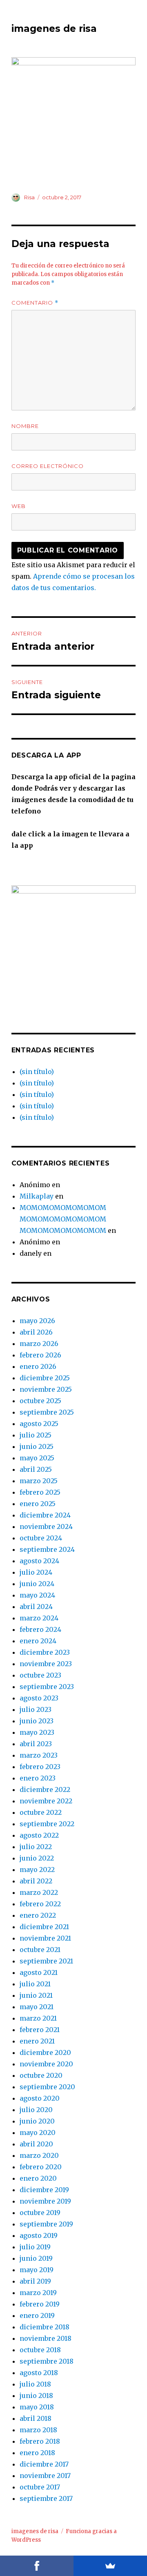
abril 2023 (36, 1744)
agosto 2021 (39, 1972)
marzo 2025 (39, 1481)
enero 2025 (38, 1504)
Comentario (35, 303)
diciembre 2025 (45, 1378)
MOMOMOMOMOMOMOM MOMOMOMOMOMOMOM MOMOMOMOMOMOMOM (63, 1219)
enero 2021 (37, 2041)
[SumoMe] (110, 2566)
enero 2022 (38, 1915)
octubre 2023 (40, 1675)
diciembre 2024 (45, 1515)
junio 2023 (37, 1721)
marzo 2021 (38, 2018)
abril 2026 (36, 1332)
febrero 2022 (40, 1904)
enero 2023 (38, 1778)
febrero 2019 (40, 2304)
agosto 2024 (39, 1561)
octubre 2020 (41, 2075)
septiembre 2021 (46, 1961)
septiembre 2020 (47, 2087)
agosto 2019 (39, 2235)
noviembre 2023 (46, 1664)
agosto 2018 (39, 2373)
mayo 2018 (37, 2407)
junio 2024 (37, 1584)
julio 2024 (36, 1572)
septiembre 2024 (47, 1549)
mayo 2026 (37, 1321)
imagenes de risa (54, 29)
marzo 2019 (38, 2293)
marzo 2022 (39, 1892)
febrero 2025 (40, 1492)
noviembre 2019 (45, 2201)
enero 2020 (38, 2178)
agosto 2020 (40, 2098)
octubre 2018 (40, 2350)
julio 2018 (35, 2384)
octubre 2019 (40, 2213)
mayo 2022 (37, 1870)
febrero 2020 (41, 2167)
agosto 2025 (39, 1424)
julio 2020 (36, 2110)
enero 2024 (38, 1641)
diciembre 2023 (45, 1652)
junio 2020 (37, 2121)
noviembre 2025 (46, 1389)
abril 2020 (36, 2144)
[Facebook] (37, 2566)
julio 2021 (35, 1984)
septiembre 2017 (46, 2498)
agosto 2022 (39, 1835)
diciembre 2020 (45, 2052)
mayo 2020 (38, 2133)
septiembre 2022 (47, 1824)
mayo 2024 (37, 1595)
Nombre (25, 426)
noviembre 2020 (46, 2064)
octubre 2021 (40, 1950)
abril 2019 (35, 2281)
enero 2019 (37, 2315)
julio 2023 (36, 1709)
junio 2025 (37, 1446)
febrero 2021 (40, 2030)
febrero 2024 (40, 1629)
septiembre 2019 (46, 2224)
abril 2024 (36, 1607)
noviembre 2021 (45, 1938)
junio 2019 (36, 2258)
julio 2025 (36, 1435)
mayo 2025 (37, 1458)
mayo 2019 (37, 2270)
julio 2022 (36, 1847)
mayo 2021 (37, 2007)
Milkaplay (37, 1196)
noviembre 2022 (46, 1801)
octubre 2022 (41, 1812)
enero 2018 (37, 2453)
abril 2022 (36, 1881)
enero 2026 (38, 1366)
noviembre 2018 (46, 2338)
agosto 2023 (39, 1698)
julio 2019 (35, 2247)
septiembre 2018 (47, 2361)
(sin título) (37, 1072)
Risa (29, 197)
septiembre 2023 (47, 1687)
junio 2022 (37, 1858)
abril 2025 (36, 1469)
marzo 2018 (38, 2430)
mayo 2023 (37, 1732)
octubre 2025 (40, 1401)
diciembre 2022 (45, 1789)
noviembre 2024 (46, 1526)
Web (19, 506)
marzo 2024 (39, 1618)
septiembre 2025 (47, 1412)
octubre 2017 (40, 2487)
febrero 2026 (40, 1355)
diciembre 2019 (44, 2190)
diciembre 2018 (45, 2327)
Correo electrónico (48, 466)
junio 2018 (36, 2396)
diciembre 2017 (44, 2464)
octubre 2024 (41, 1538)
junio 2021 (36, 1995)
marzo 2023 (39, 1755)
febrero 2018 (40, 2441)
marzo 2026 (39, 1344)
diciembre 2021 (44, 1927)
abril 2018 (36, 2418)
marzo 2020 (39, 2155)
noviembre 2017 (45, 2476)
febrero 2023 (40, 1767)
